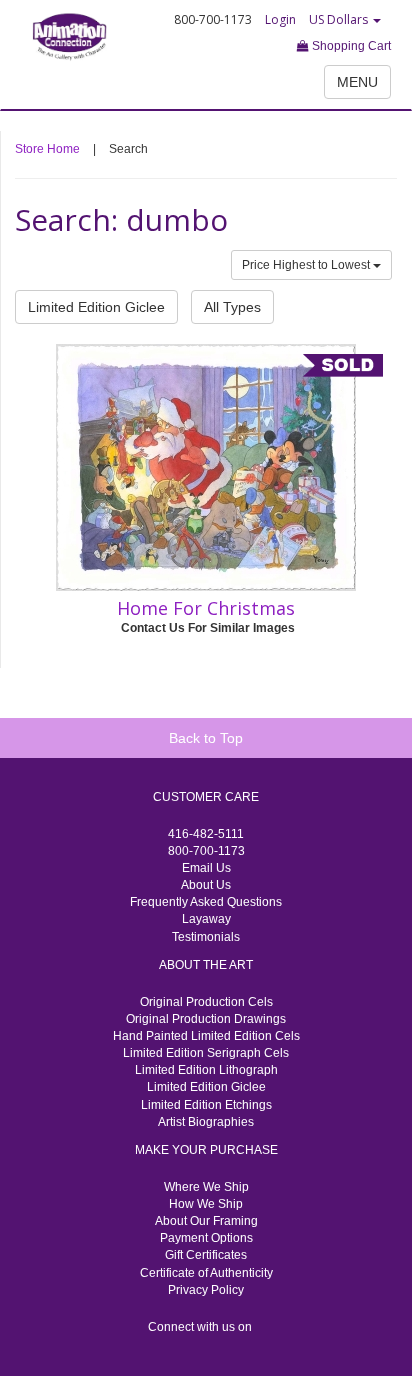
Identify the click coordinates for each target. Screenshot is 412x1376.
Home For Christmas (206, 608)
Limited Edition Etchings (206, 1105)
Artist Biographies (206, 1122)
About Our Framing (206, 1221)
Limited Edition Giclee (96, 307)
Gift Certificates (206, 1255)
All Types (232, 307)
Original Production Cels (206, 1002)
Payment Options (206, 1238)
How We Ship (206, 1204)
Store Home (47, 149)
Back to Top (206, 738)
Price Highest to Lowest (307, 265)
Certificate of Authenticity (206, 1273)
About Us (206, 885)
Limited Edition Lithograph (206, 1070)
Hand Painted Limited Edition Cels (206, 1036)
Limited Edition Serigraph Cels (206, 1053)
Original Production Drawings (206, 1019)
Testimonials (206, 937)
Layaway (206, 919)
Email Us (206, 868)
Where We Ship (206, 1187)
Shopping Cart (350, 46)
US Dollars (340, 19)
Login (280, 19)
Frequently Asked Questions (206, 902)
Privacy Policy (206, 1290)
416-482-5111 (206, 834)
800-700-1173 (206, 851)
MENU (357, 82)
